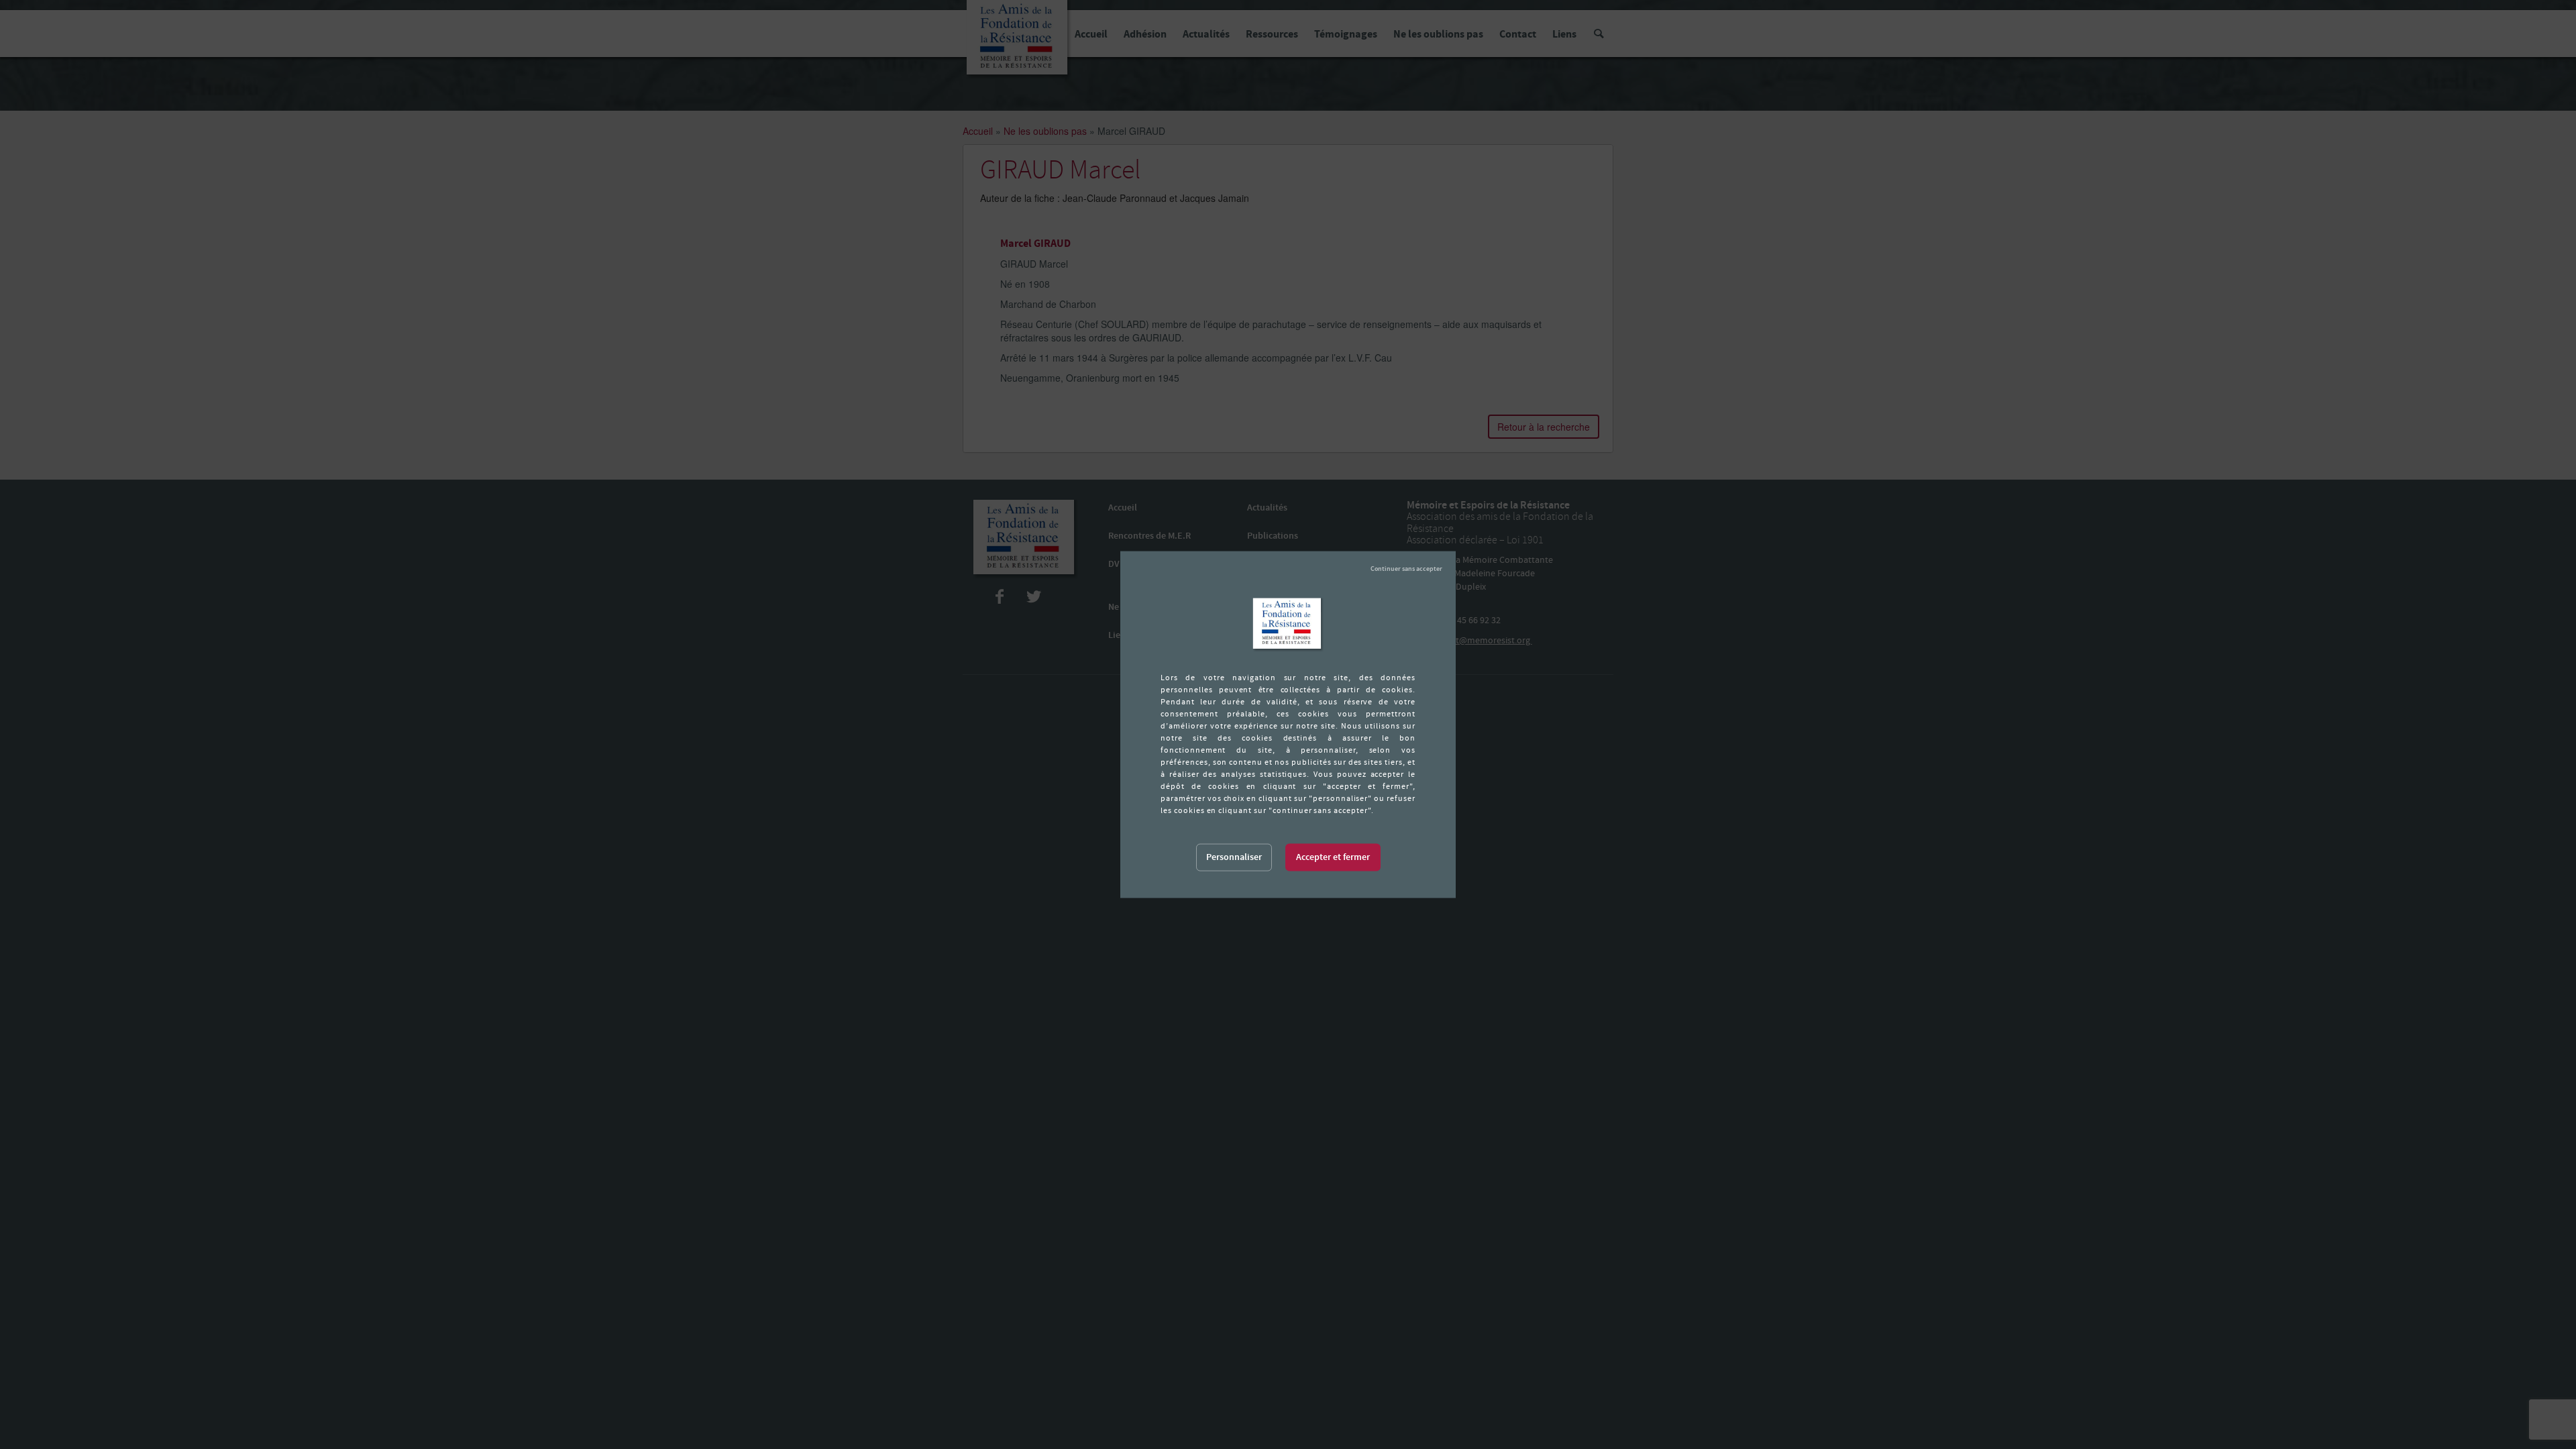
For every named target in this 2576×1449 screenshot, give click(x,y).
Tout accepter (1333, 858)
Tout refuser (1406, 569)
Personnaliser (1234, 857)
